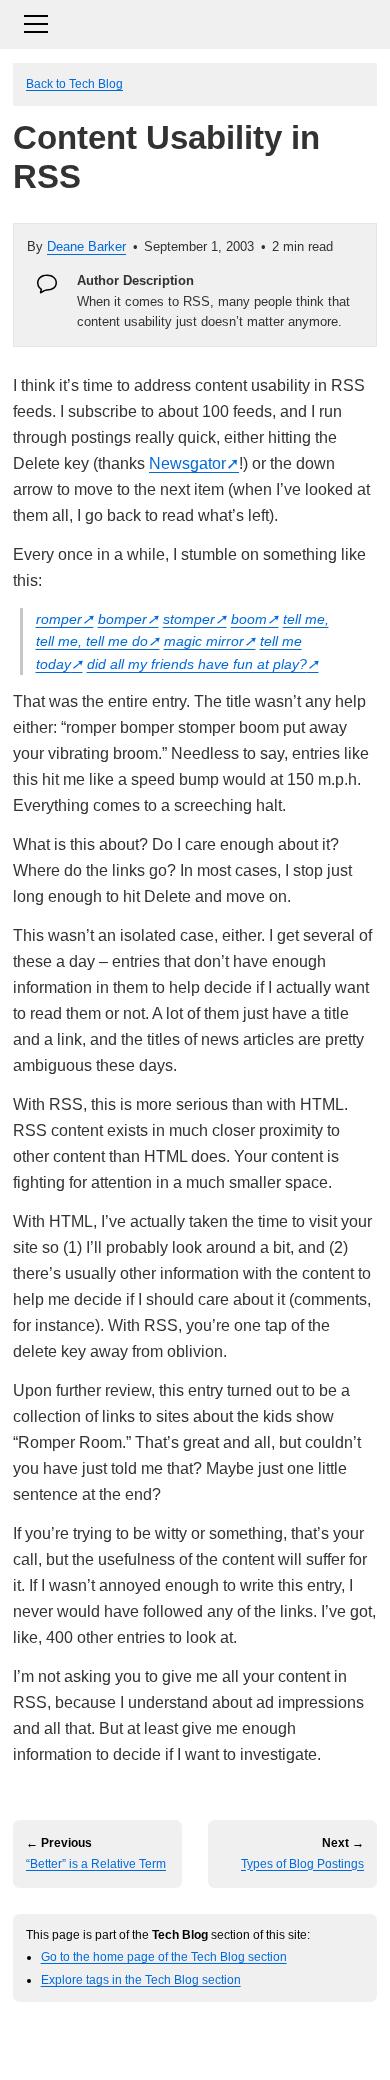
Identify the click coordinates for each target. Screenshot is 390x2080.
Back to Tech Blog (74, 83)
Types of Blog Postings (302, 1864)
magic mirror (204, 641)
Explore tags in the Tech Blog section (141, 1979)
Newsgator (187, 463)
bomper (122, 619)
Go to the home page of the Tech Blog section (164, 1956)
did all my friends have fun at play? (197, 664)
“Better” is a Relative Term (96, 1864)
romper (59, 619)
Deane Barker (86, 246)
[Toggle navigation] (195, 21)
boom (249, 619)
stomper (189, 619)
